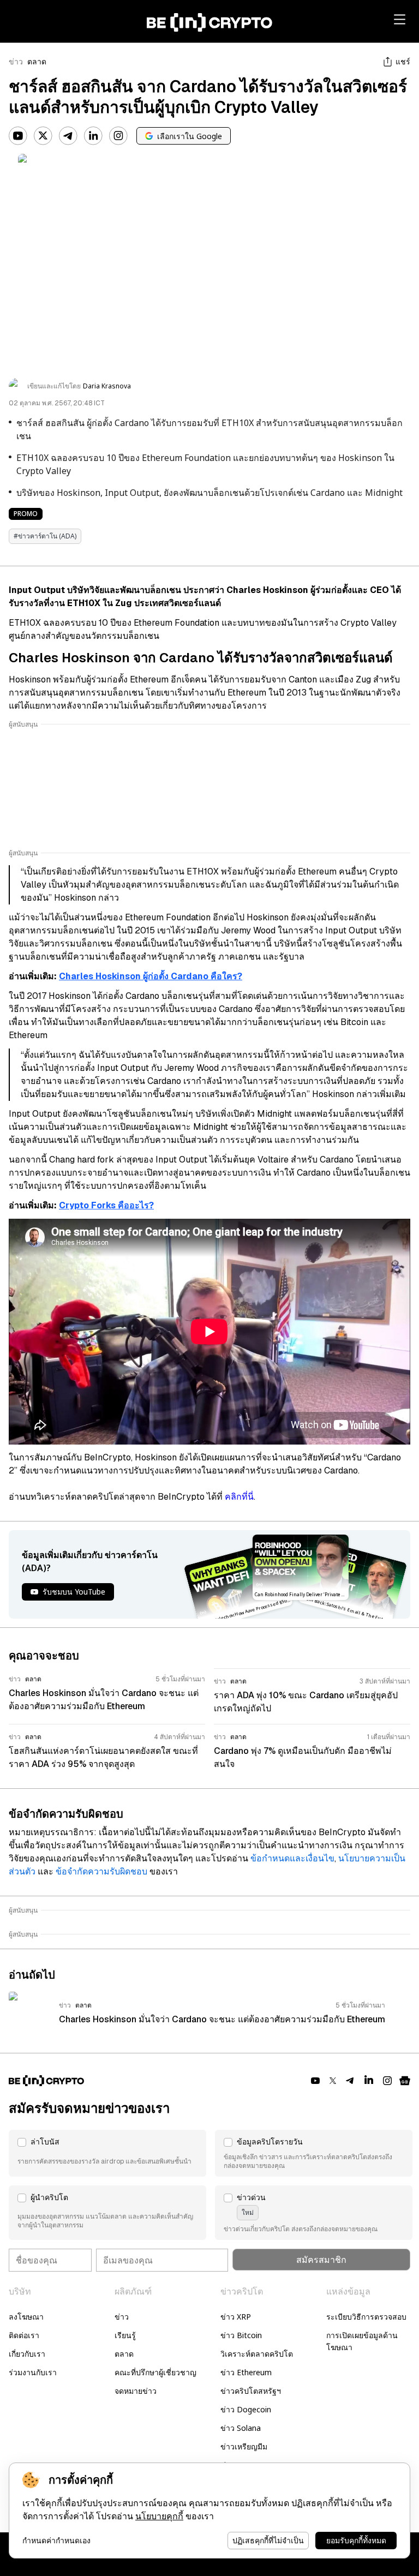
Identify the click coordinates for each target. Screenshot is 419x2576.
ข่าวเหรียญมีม (244, 2446)
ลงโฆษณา (26, 2317)
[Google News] (405, 2081)
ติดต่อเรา (24, 2335)
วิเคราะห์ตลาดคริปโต (257, 2354)
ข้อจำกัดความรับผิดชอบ (101, 1871)
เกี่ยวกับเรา (27, 2354)
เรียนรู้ (125, 2335)
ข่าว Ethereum (246, 2372)
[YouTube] (18, 136)
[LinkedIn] (93, 136)
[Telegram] (68, 136)
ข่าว (16, 62)
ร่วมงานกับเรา (33, 2372)
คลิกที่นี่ (239, 1497)
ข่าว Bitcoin (241, 2335)
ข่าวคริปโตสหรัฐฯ (251, 2391)
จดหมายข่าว (136, 2391)
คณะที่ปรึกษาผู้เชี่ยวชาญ (155, 2372)
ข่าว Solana (241, 2428)
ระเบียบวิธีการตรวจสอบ (366, 2317)
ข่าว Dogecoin (246, 2409)
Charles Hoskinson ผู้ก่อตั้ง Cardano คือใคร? (151, 976)
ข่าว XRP (236, 2317)
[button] (107, 2153)
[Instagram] (118, 136)
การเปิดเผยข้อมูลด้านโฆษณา (362, 2341)
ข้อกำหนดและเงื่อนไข (292, 1858)
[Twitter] (43, 136)
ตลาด (37, 62)
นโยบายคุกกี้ (159, 2516)
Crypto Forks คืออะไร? (106, 1205)
